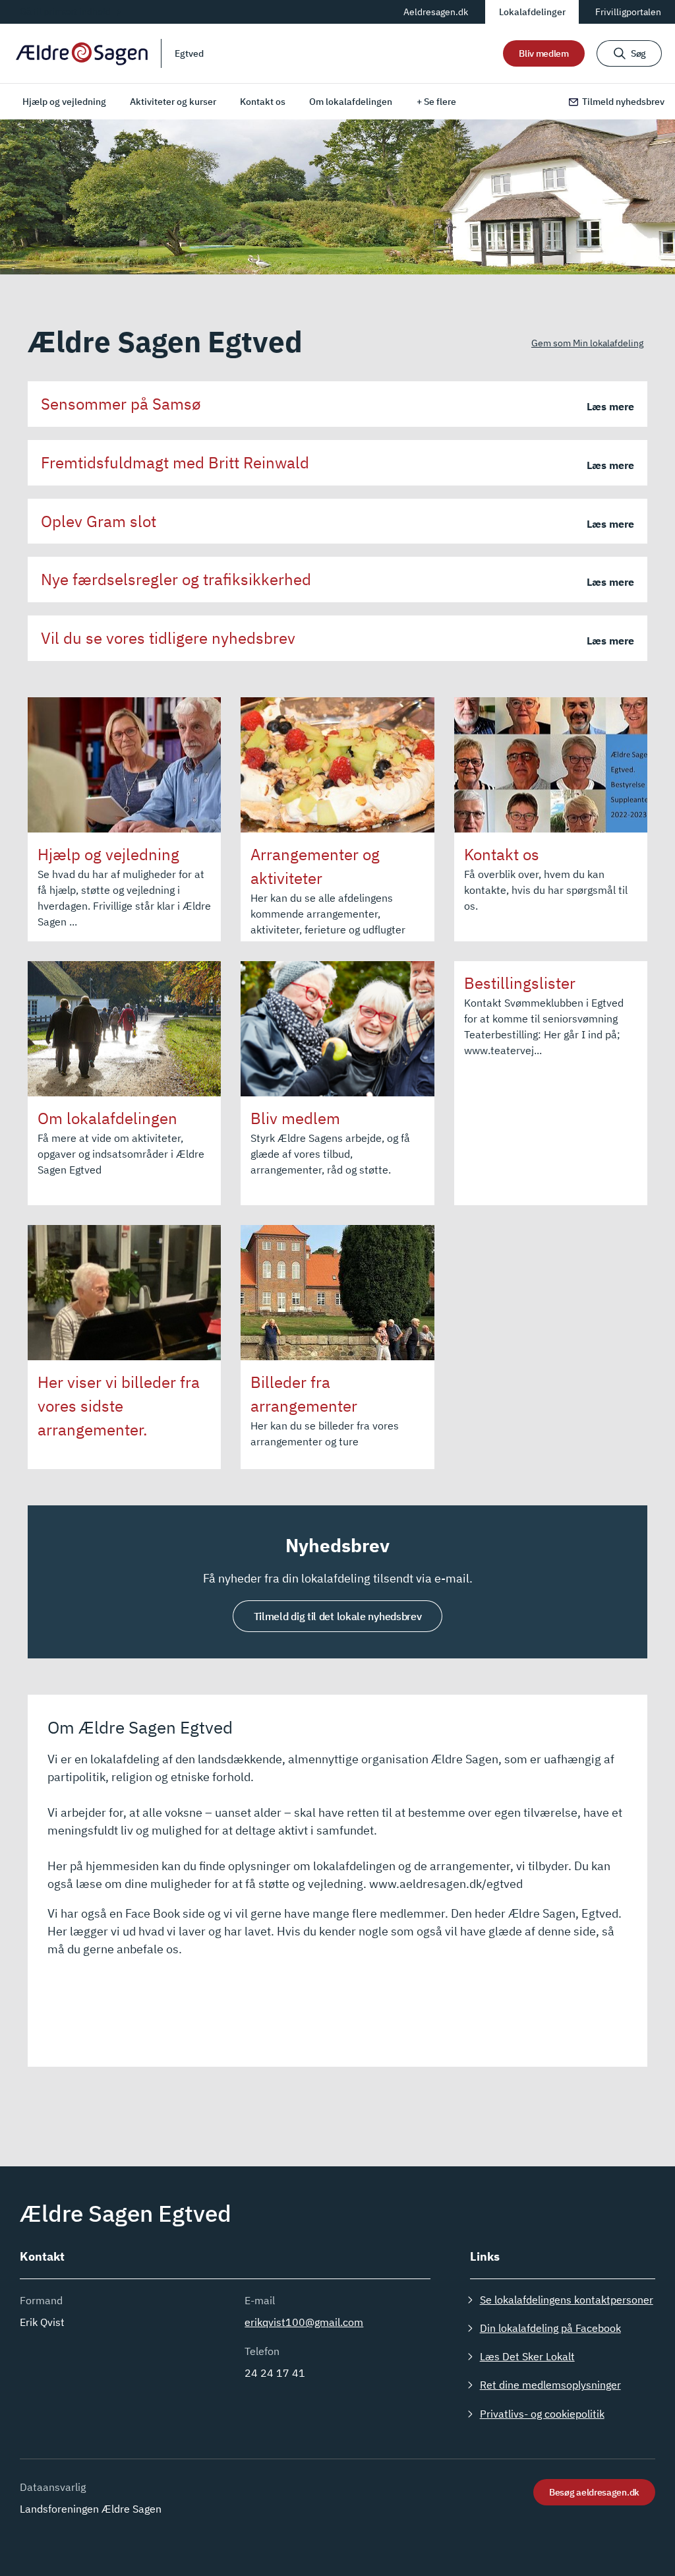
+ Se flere (436, 102)
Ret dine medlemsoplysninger (550, 2385)
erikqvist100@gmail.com (304, 2322)
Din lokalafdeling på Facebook (550, 2328)
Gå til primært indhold (65, 11)
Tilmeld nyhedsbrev (623, 102)
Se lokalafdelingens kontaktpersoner (567, 2300)
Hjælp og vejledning (64, 102)
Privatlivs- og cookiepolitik (542, 2414)
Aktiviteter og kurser (173, 102)
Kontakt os (263, 102)
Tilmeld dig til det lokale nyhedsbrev (338, 1616)
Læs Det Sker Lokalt (527, 2356)
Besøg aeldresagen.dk (594, 2492)
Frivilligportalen (628, 12)
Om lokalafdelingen (351, 102)
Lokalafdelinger (532, 12)
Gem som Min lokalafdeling (587, 343)
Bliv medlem (544, 53)
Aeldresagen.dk (436, 12)
